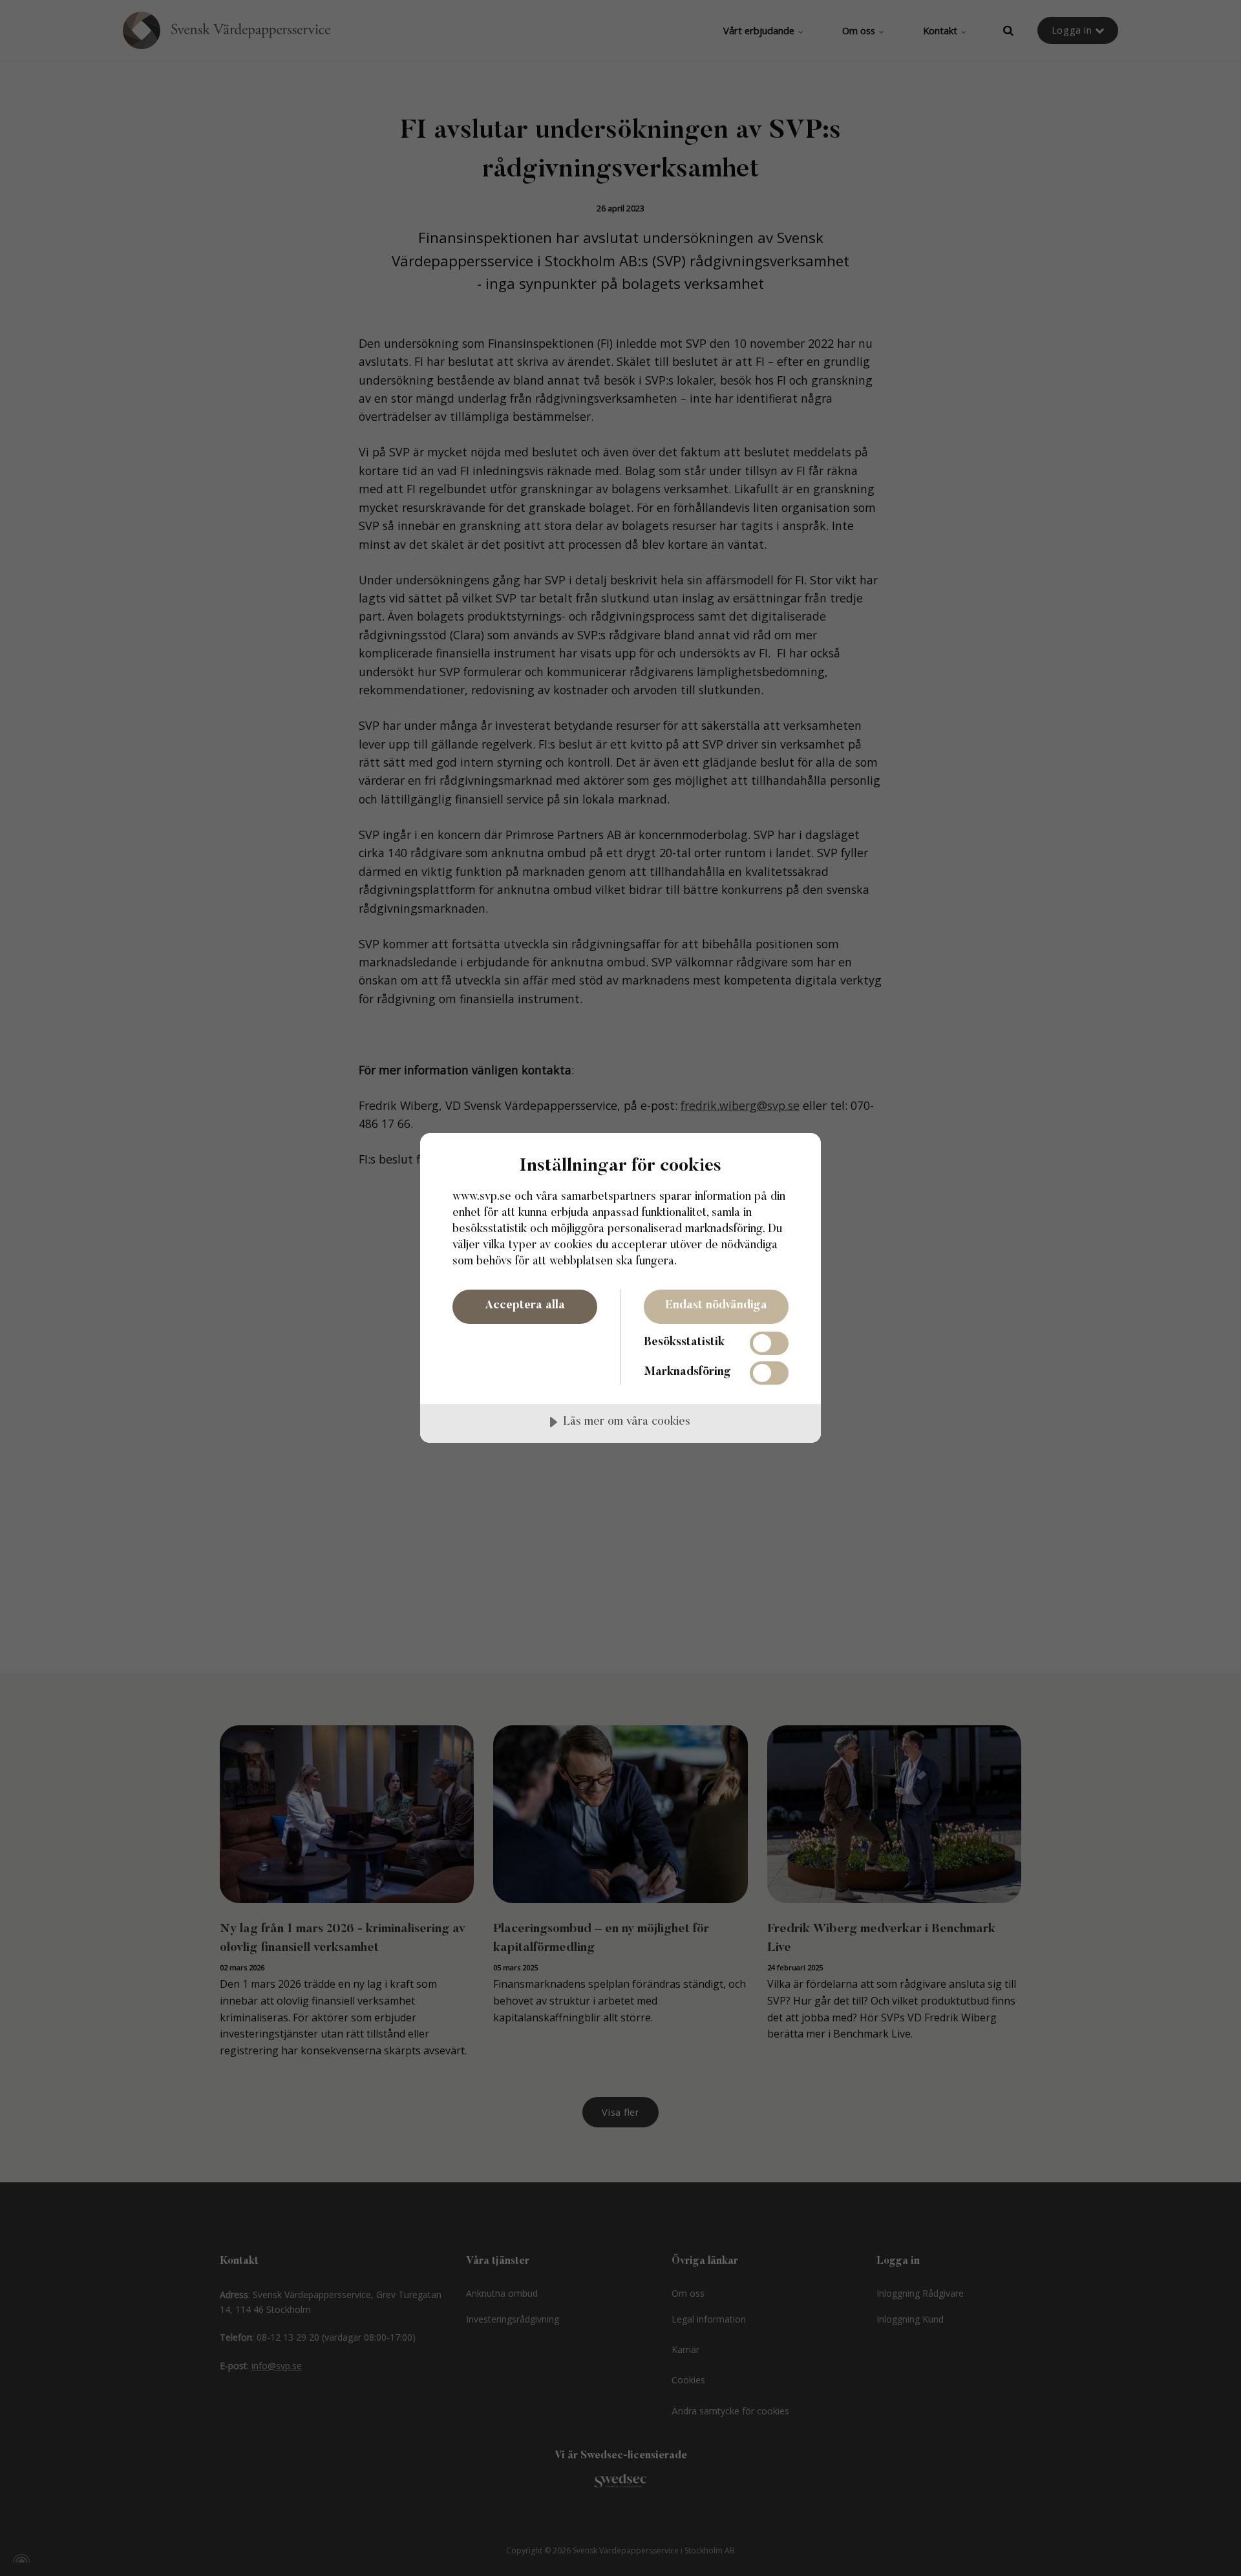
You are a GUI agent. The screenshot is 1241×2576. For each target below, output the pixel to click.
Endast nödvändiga (716, 1306)
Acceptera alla (525, 1306)
